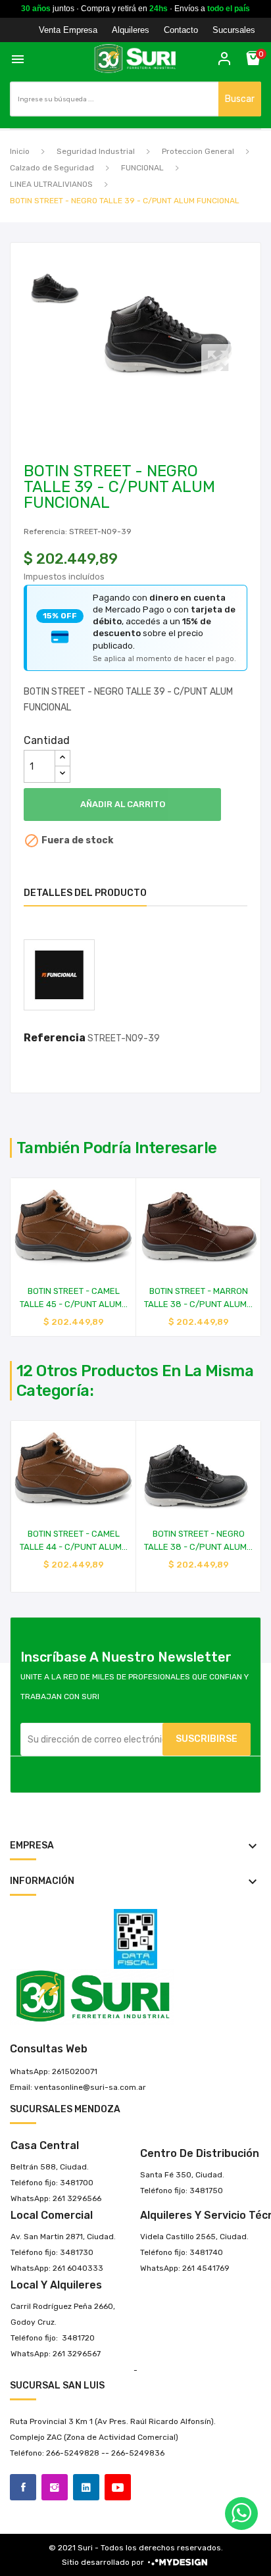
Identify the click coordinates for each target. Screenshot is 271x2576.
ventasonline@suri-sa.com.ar (90, 2087)
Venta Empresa (68, 30)
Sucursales (234, 30)
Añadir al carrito (123, 804)
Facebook (23, 2487)
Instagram (55, 2487)
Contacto (181, 30)
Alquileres (131, 30)
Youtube (118, 2487)
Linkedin (86, 2487)
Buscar (240, 99)
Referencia (55, 1038)
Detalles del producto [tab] (85, 893)
